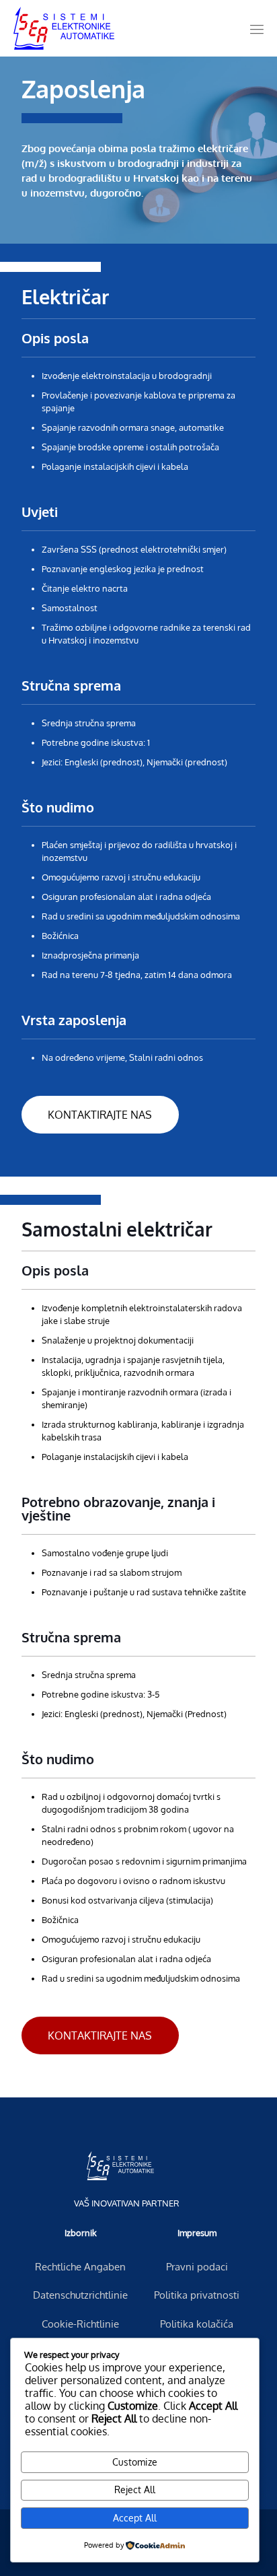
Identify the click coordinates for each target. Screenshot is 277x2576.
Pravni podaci (197, 2267)
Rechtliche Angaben (80, 2267)
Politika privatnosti (197, 2295)
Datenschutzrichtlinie (80, 2295)
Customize (135, 2462)
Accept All (135, 2518)
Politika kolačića (197, 2324)
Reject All (135, 2490)
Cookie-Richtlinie (80, 2324)
